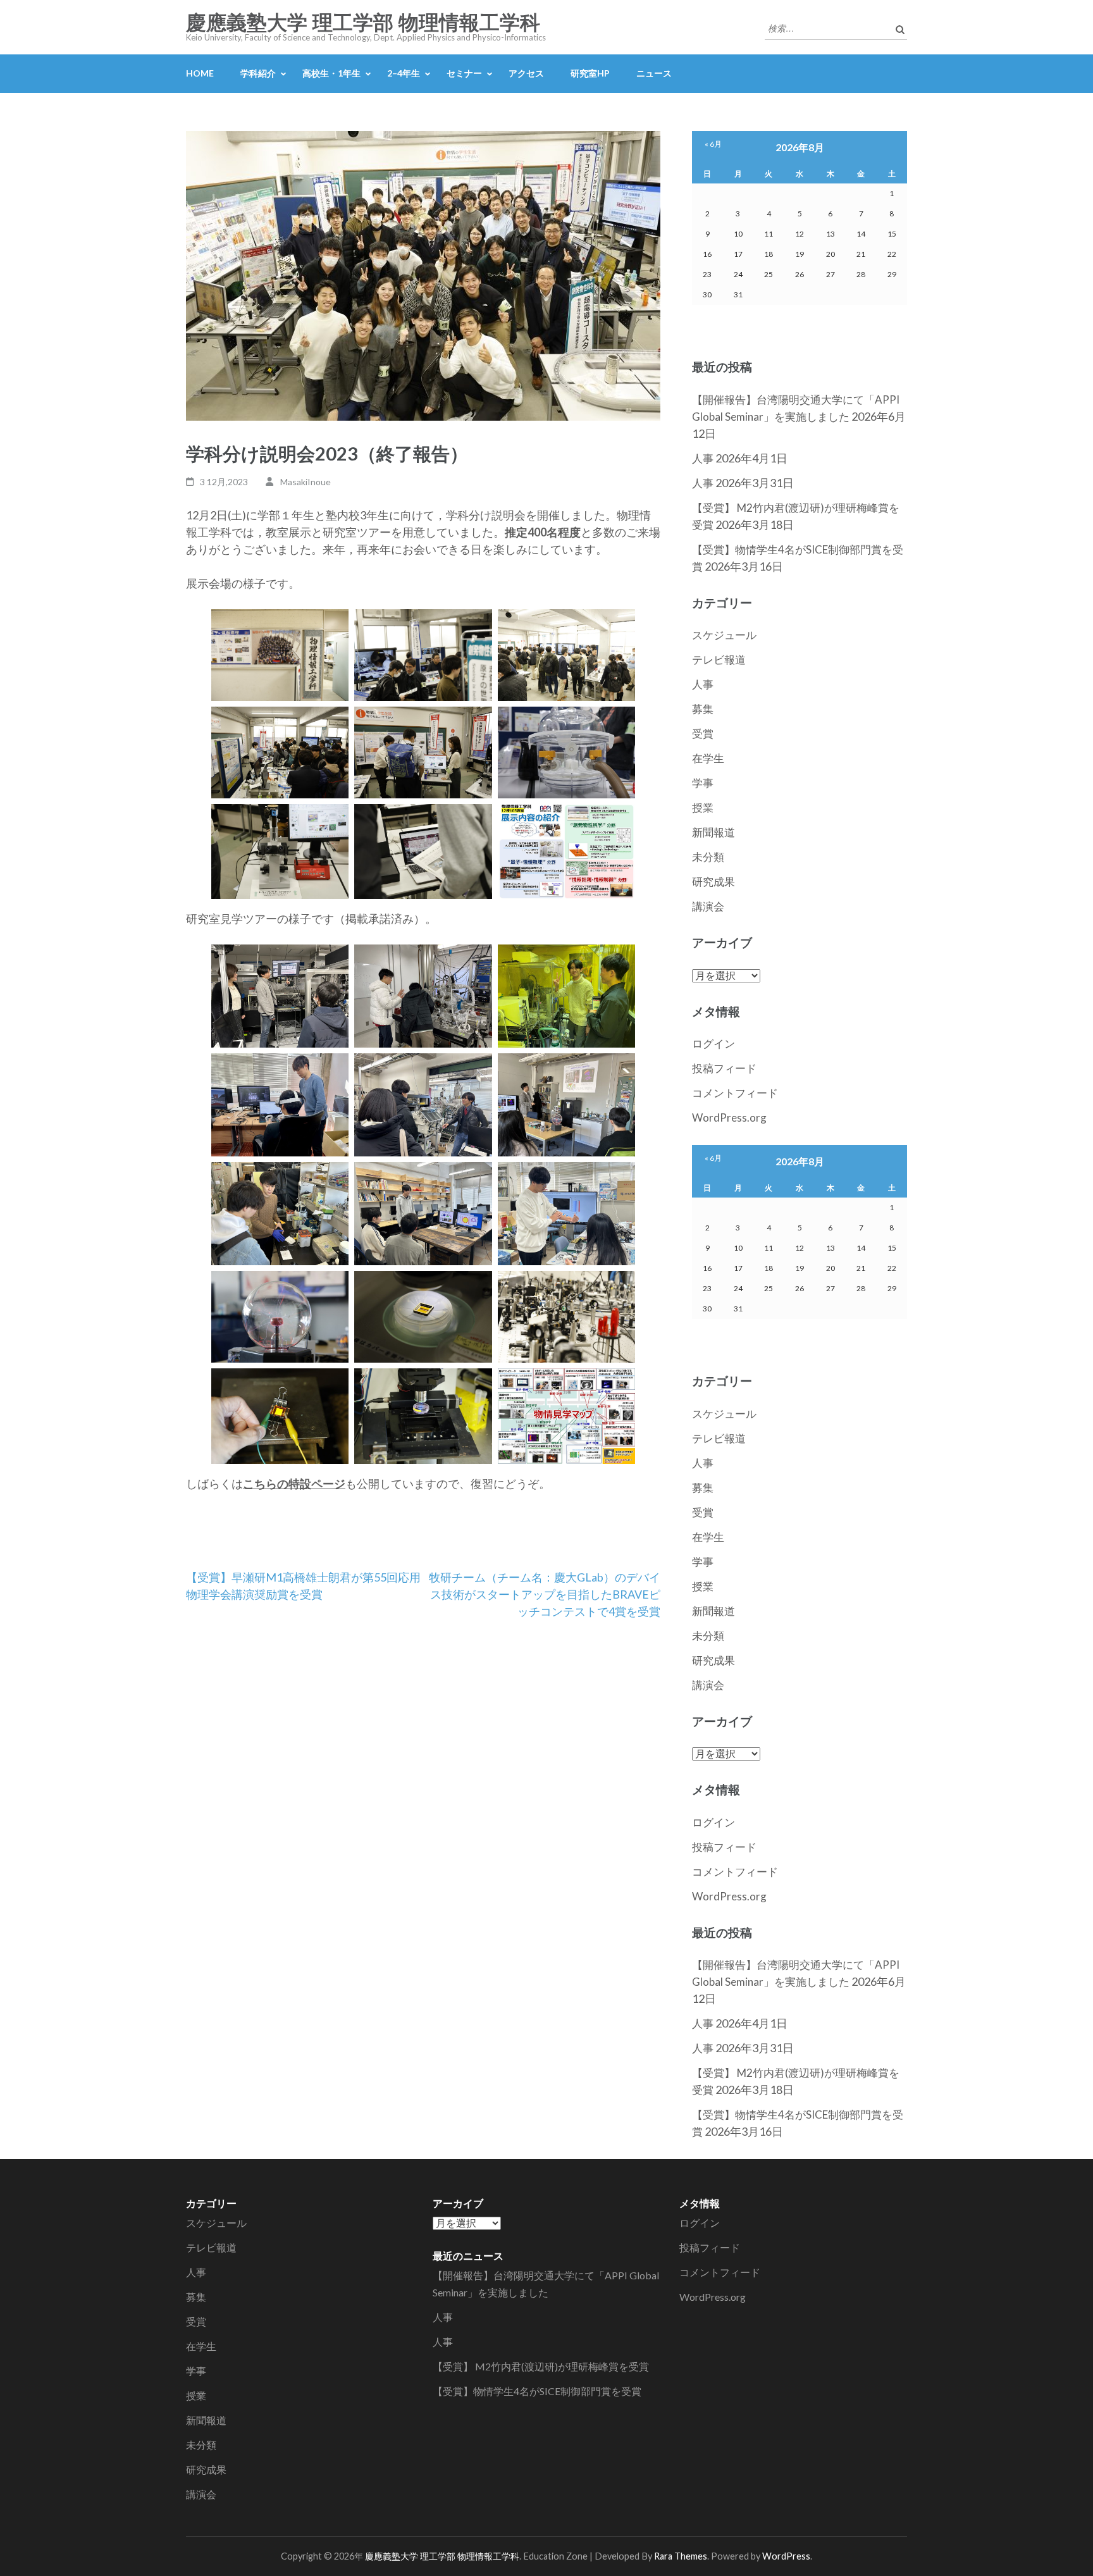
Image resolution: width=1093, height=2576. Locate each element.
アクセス (526, 73)
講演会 (708, 906)
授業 (703, 808)
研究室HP (590, 73)
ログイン (713, 1043)
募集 (703, 709)
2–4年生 (404, 73)
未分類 (708, 857)
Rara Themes (681, 2556)
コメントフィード (735, 1093)
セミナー (464, 73)
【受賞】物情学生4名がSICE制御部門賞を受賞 (537, 2391)
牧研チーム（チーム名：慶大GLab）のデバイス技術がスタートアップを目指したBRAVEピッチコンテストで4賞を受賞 (545, 1594)
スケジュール (724, 635)
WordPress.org (729, 1118)
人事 (703, 458)
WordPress (786, 2556)
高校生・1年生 (331, 73)
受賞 (703, 734)
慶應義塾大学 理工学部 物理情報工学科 (363, 23)
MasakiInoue (306, 482)
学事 (703, 783)
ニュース (654, 73)
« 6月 (713, 144)
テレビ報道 (719, 659)
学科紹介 (258, 73)
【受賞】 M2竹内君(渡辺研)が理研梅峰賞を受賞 (541, 2366)
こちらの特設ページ (294, 1483)
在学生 (708, 758)
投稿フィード (724, 1068)
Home (200, 73)
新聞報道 (713, 832)
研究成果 (713, 882)
